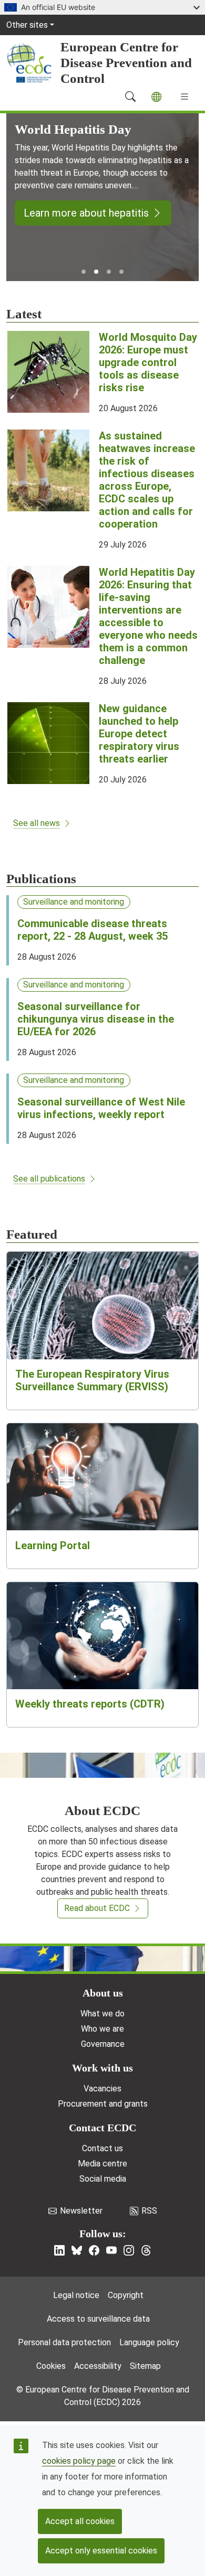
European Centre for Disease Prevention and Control (126, 63)
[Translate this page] (156, 97)
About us (103, 1993)
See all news (37, 823)
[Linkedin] (59, 2250)
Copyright (126, 2295)
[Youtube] (111, 2250)
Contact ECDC (102, 2128)
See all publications (49, 1179)
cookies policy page (79, 2461)
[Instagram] (129, 2250)
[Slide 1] (84, 272)
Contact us (102, 2148)
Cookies (51, 2366)
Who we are (102, 2029)
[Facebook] (94, 2250)
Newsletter (81, 2211)
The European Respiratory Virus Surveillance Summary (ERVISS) (92, 1380)
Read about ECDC (97, 1908)
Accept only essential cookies (101, 2551)
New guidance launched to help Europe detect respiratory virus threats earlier (139, 734)
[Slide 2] (96, 272)
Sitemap (145, 2366)
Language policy (149, 2342)
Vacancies (102, 2089)
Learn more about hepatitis (86, 213)
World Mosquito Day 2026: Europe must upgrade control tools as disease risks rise (148, 362)
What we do (102, 2014)
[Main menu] (184, 96)
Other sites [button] (27, 25)
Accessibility (98, 2366)
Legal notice (76, 2295)
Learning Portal (53, 1545)
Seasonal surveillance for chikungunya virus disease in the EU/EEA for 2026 (96, 1019)
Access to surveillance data (98, 2319)
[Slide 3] (109, 272)
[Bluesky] (77, 2250)
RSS (149, 2211)
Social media (103, 2179)
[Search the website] (130, 96)
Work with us (102, 2068)
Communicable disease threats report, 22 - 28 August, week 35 (93, 930)
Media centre (102, 2164)
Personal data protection (64, 2342)
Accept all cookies (80, 2521)
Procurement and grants (103, 2104)
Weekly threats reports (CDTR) (90, 1704)
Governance (103, 2044)
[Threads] (146, 2250)
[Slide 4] (121, 272)
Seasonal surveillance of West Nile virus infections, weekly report (101, 1108)
